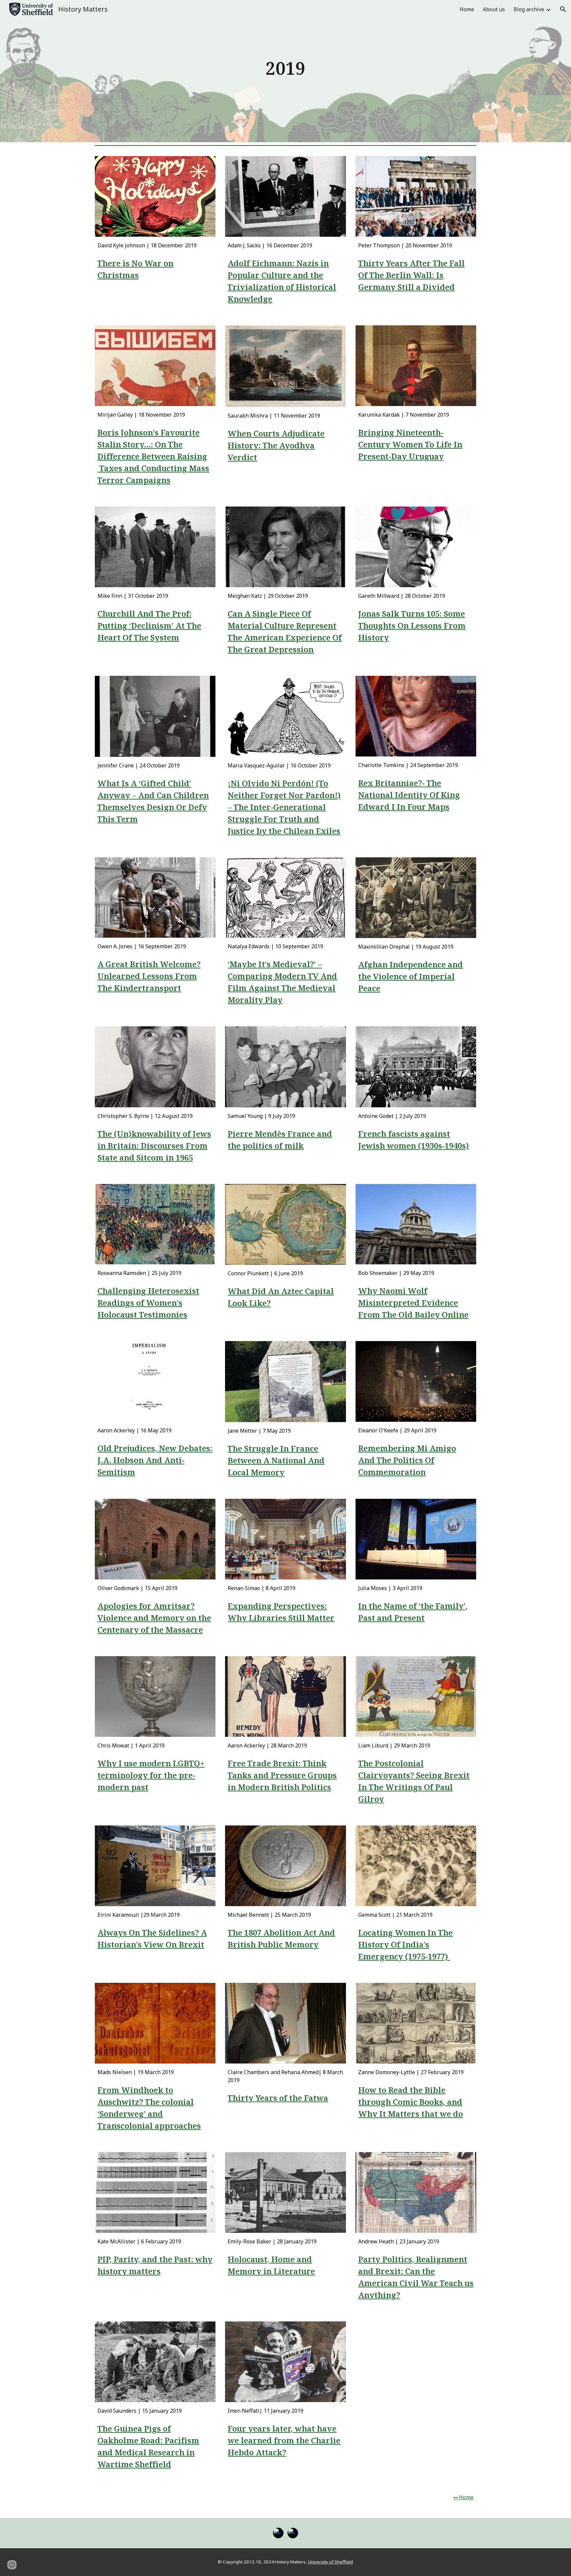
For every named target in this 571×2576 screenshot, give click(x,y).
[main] (285, 71)
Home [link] (467, 9)
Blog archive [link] (529, 9)
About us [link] (494, 9)
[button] (563, 9)
